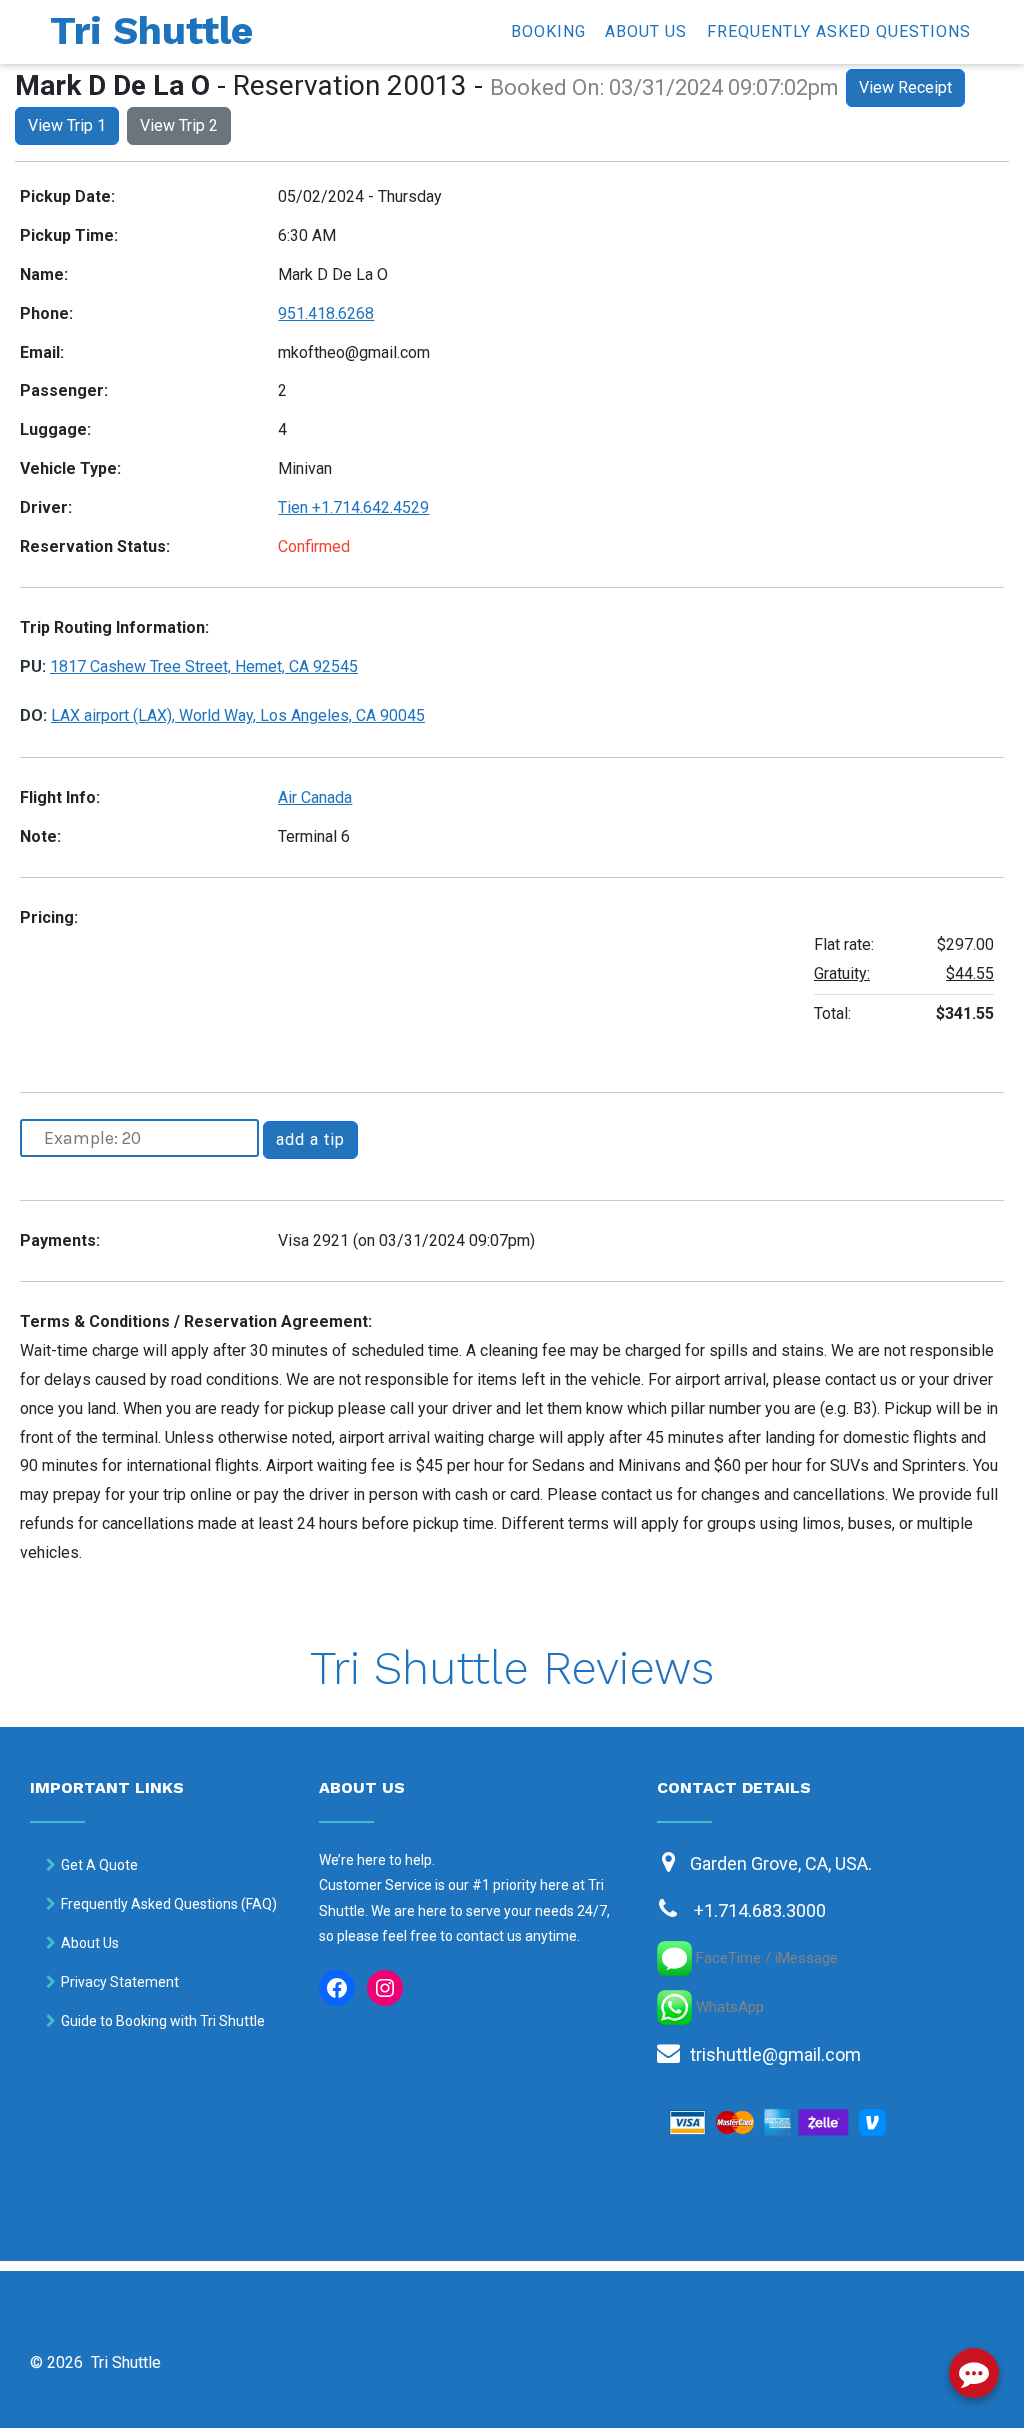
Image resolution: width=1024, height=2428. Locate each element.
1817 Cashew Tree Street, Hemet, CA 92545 (204, 666)
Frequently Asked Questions (839, 31)
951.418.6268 (326, 313)
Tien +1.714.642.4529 (353, 507)
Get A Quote (99, 1865)
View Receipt (905, 87)
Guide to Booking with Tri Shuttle (163, 2021)
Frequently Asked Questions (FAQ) (169, 1904)
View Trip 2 (179, 125)
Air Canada (315, 797)
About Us (646, 31)
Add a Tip (310, 1139)
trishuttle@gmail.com (775, 2054)
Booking (548, 31)
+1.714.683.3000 (760, 1910)
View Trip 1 (67, 125)
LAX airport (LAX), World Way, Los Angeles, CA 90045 (238, 715)
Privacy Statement (120, 1982)
